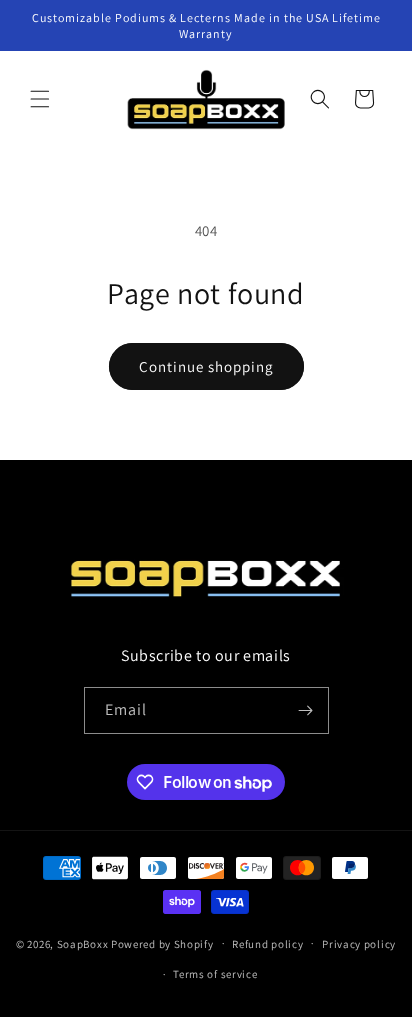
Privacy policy (359, 944)
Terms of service (215, 974)
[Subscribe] (306, 710)
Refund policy (267, 944)
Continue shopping (206, 366)
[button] (40, 99)
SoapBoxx (83, 943)
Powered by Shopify (162, 943)
